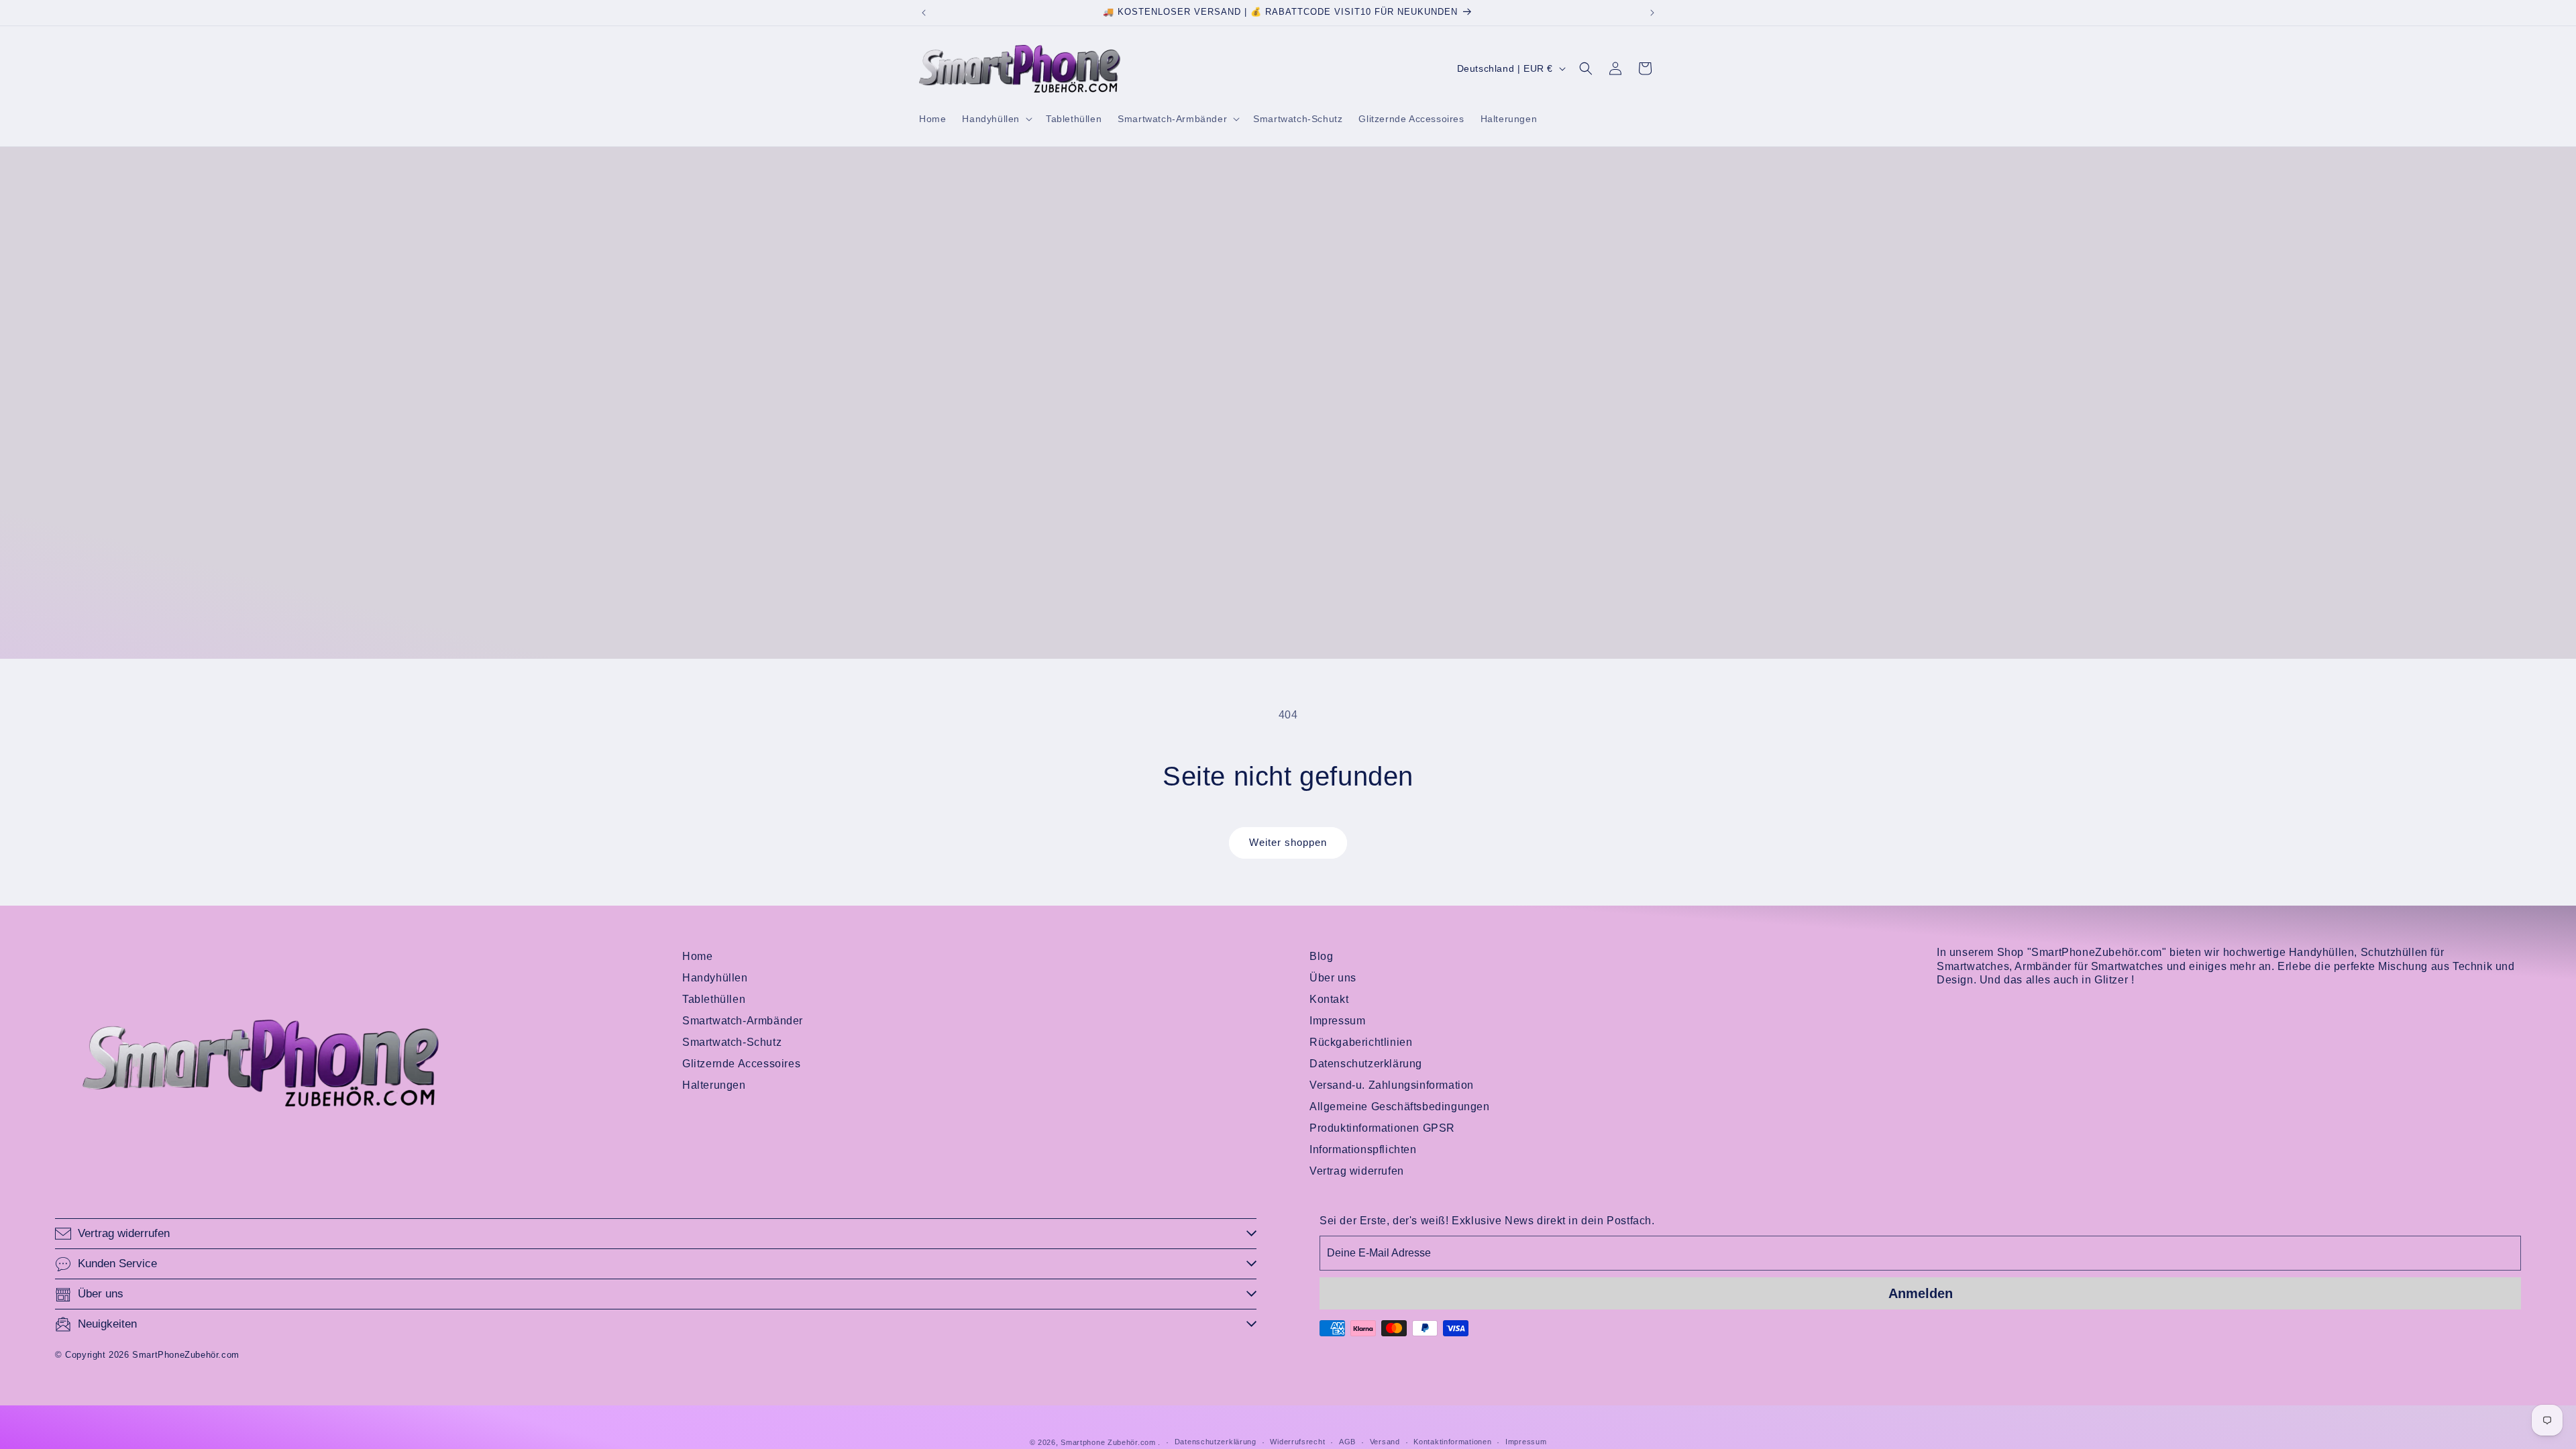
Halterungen (714, 1085)
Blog (1321, 956)
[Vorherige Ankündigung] (924, 13)
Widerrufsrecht (1297, 1442)
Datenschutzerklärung (1366, 1064)
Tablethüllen (714, 999)
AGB (1347, 1442)
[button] (996, 119)
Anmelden (1921, 1293)
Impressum (1337, 1021)
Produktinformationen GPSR (1382, 1128)
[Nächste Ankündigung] (1652, 13)
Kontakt (1329, 999)
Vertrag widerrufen (1357, 1171)
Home (697, 956)
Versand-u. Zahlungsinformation (1392, 1085)
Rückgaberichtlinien (1361, 1042)
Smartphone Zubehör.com (1108, 1442)
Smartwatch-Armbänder (743, 1021)
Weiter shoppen (1288, 842)
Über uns (1333, 978)
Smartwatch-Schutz (732, 1042)
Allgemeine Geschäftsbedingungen (1400, 1107)
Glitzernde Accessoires (741, 1064)
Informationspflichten (1363, 1149)
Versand (1385, 1442)
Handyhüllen (715, 978)
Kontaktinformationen (1452, 1442)
